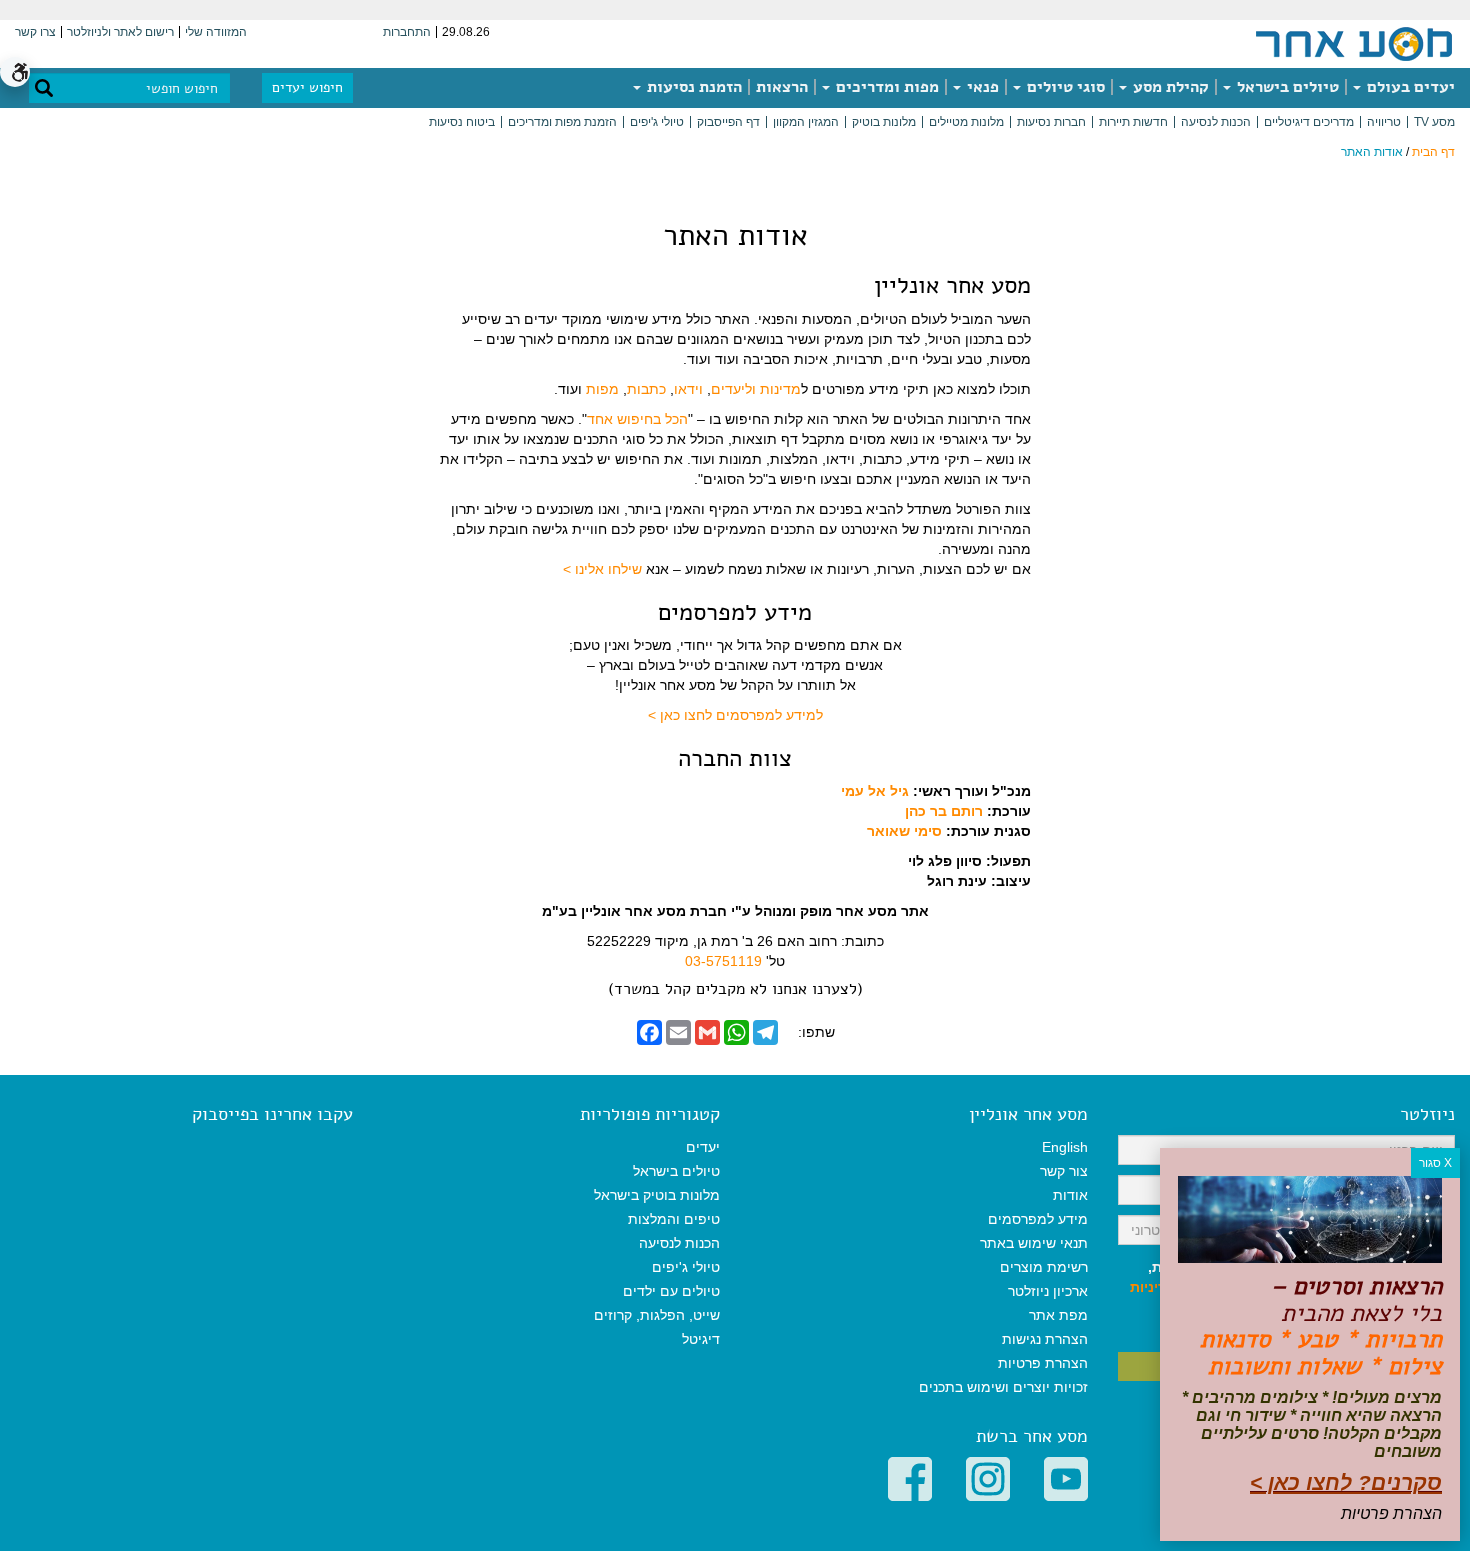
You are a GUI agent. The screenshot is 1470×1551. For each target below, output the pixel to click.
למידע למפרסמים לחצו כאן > (735, 715)
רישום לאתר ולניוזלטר (120, 32)
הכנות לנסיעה (1216, 122)
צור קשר (1064, 1171)
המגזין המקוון (806, 122)
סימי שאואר (904, 831)
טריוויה (1384, 122)
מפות (602, 389)
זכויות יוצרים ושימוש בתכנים (1003, 1387)
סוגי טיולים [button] (1064, 87)
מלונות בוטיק (884, 122)
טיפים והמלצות (674, 1219)
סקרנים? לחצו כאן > (1346, 1482)
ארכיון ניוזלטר (1048, 1291)
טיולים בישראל (1286, 87)
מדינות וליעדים (756, 389)
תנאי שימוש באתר (1034, 1243)
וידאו (688, 389)
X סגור (1435, 1163)
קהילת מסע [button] (1169, 87)
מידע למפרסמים (1038, 1219)
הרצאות (782, 87)
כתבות (646, 389)
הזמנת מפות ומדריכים (562, 122)
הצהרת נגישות (1045, 1339)
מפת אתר (1058, 1315)
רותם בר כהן (944, 811)
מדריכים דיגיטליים (1309, 122)
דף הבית (1433, 152)
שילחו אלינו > (602, 569)
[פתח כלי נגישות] (15, 72)
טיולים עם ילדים (671, 1291)
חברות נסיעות (1051, 122)
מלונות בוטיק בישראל (657, 1195)
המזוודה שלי (216, 32)
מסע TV (1434, 122)
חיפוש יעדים (307, 87)
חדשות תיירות (1133, 122)
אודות (1070, 1195)
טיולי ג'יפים (657, 122)
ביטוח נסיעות (462, 122)
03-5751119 (723, 961)
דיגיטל (701, 1339)
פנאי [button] (981, 87)
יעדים (703, 1147)
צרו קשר (35, 32)
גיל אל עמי (875, 791)
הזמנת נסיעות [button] (692, 87)
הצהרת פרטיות (1043, 1363)
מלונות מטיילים (966, 122)
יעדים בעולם (1409, 87)
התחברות (407, 32)
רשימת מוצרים (1044, 1267)
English (1065, 1147)
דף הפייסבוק (728, 122)
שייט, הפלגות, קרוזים (657, 1315)
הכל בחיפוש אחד (637, 419)
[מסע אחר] (1354, 43)
